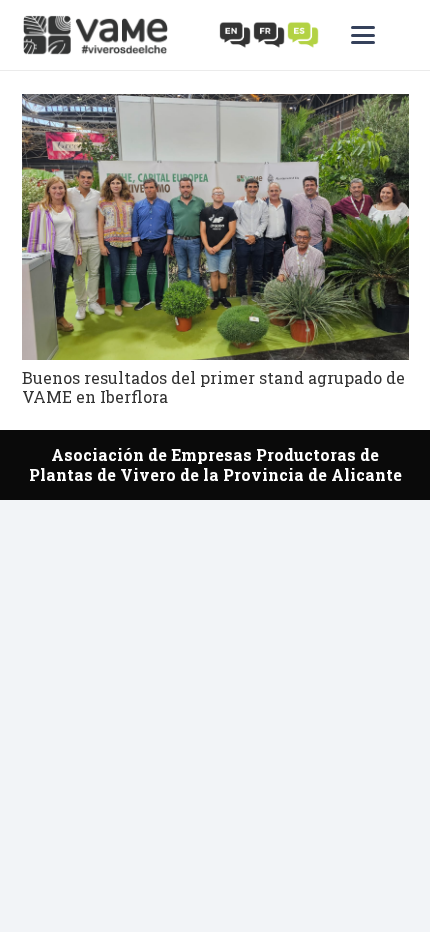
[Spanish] (304, 33)
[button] (379, 35)
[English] (236, 33)
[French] (270, 33)
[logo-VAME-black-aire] (95, 35)
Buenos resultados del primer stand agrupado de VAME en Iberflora (213, 387)
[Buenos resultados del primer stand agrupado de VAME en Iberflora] (215, 227)
